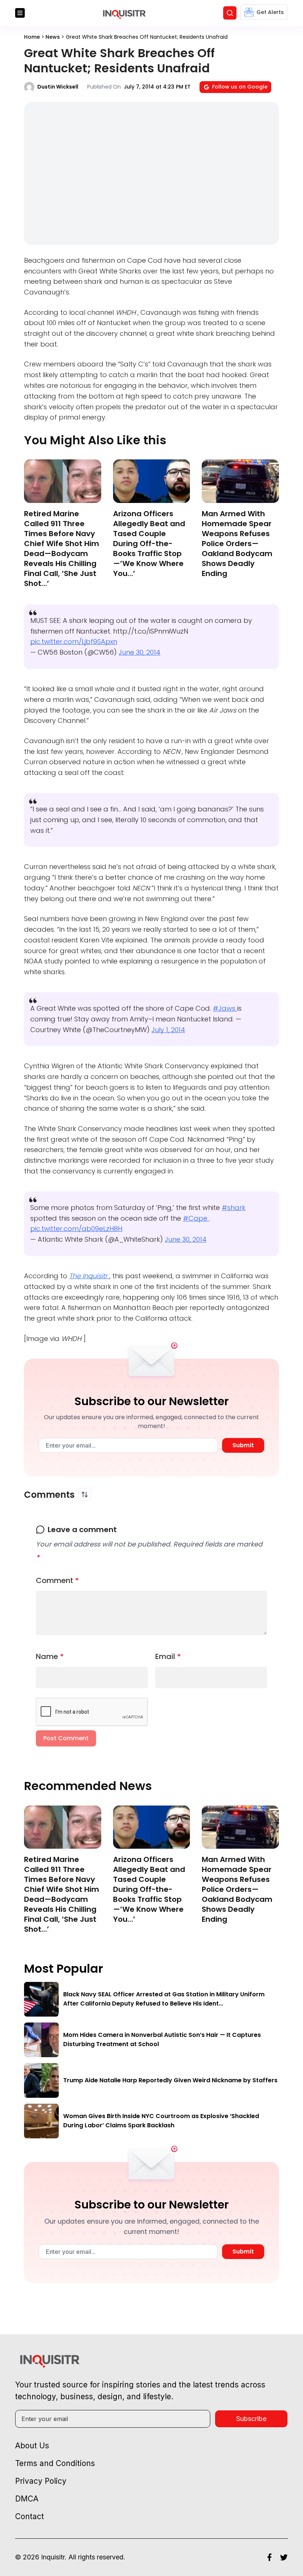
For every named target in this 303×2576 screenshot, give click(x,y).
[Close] (237, 522)
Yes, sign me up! (151, 596)
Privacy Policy (167, 625)
